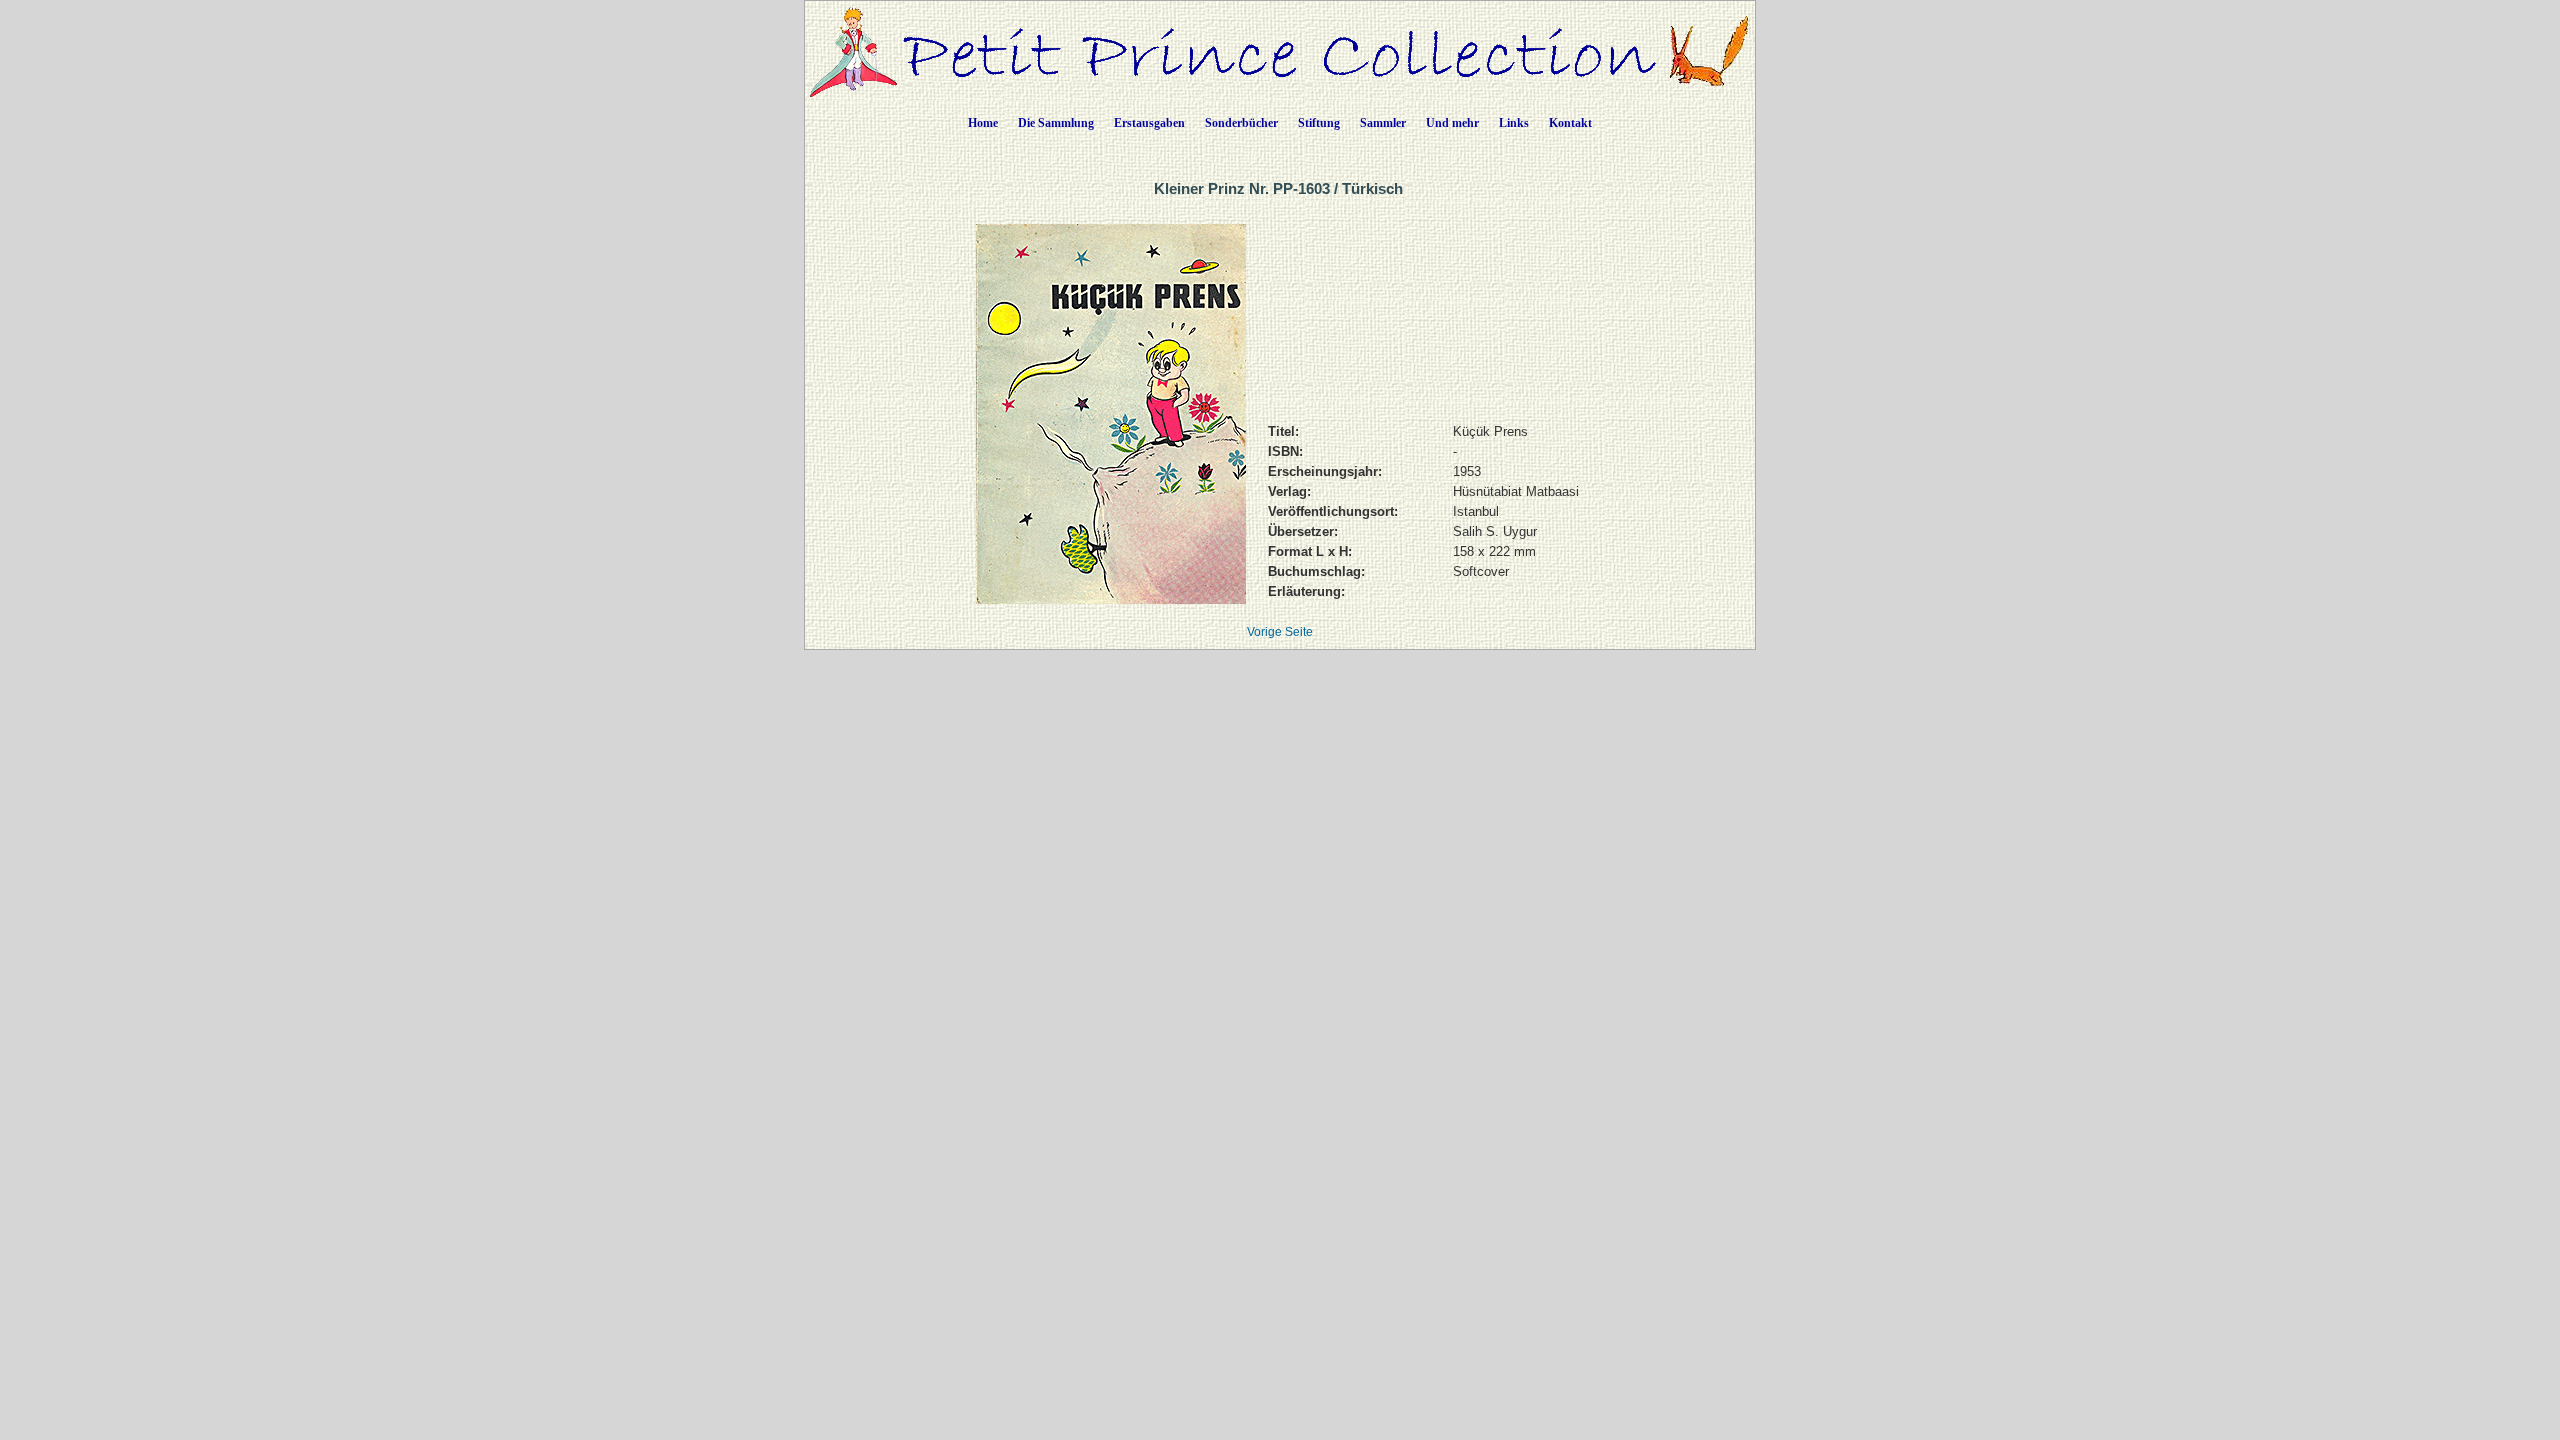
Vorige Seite (1280, 632)
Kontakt (1570, 123)
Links (1514, 123)
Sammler (1383, 123)
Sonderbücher (1241, 123)
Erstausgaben (1149, 123)
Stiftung (1319, 123)
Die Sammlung (1056, 123)
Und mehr (1452, 123)
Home (983, 123)
